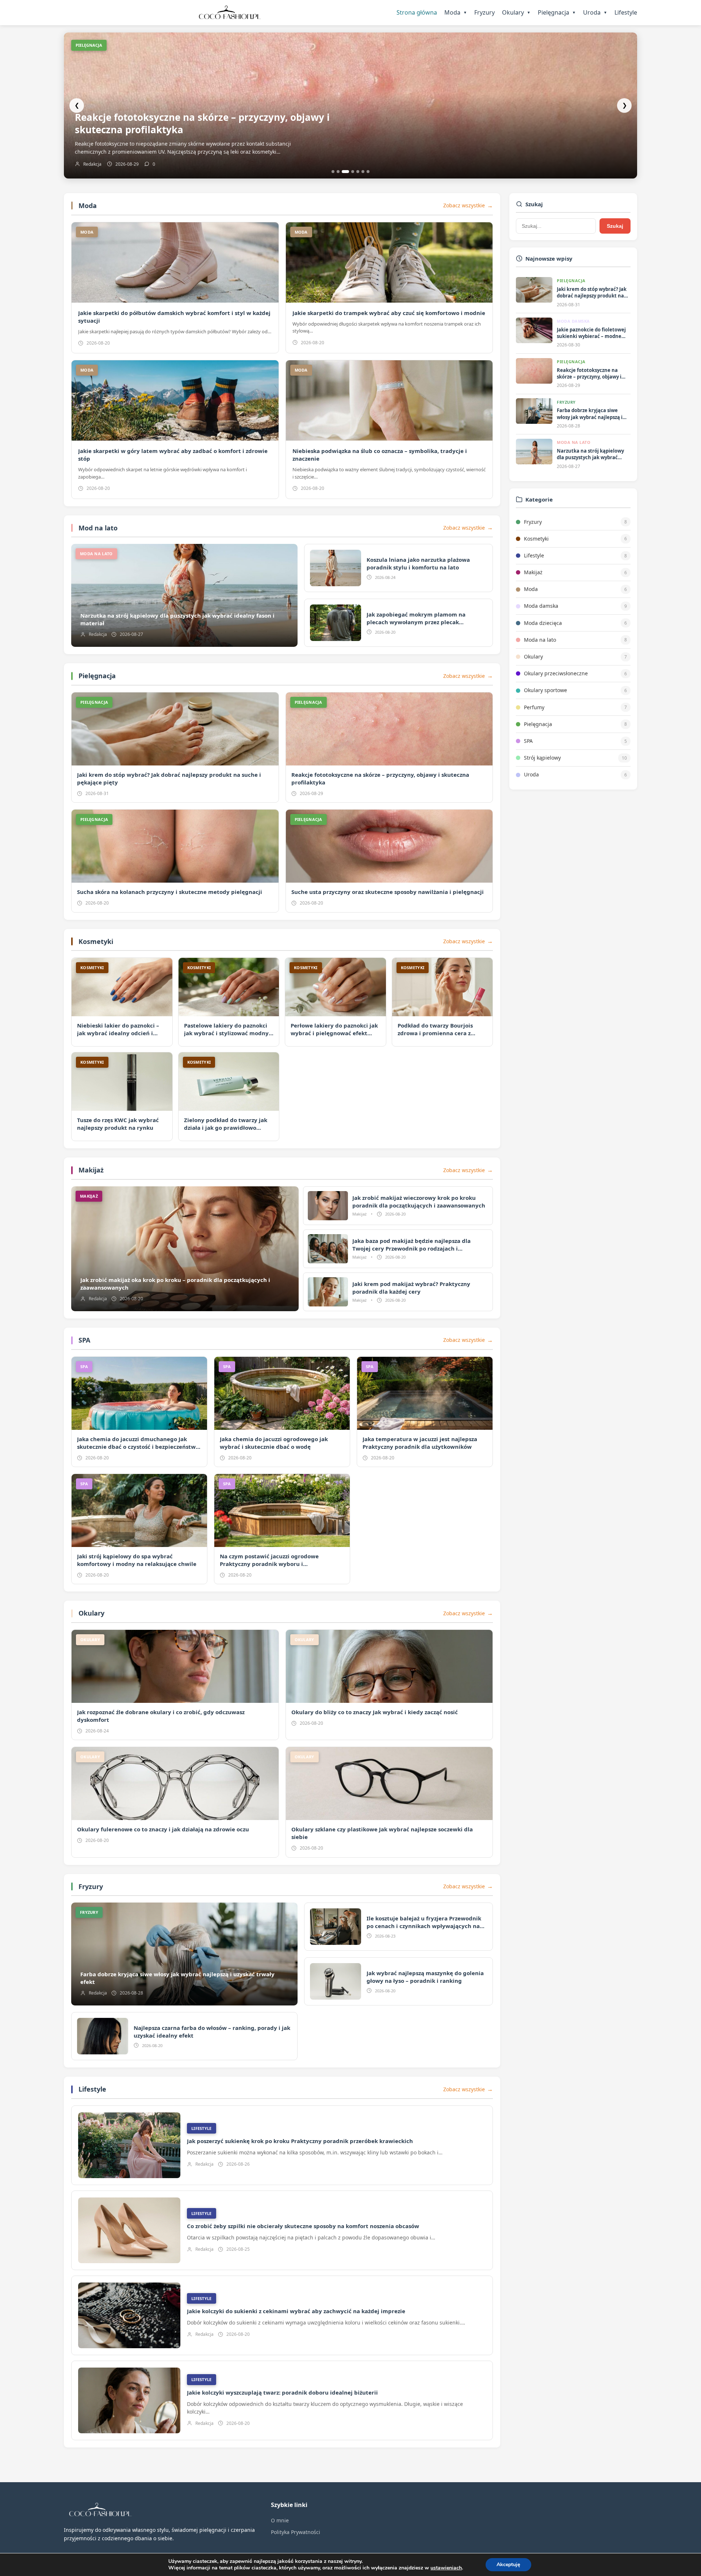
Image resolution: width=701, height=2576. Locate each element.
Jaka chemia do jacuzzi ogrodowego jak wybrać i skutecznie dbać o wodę (274, 1443)
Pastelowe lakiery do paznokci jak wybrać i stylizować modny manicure (226, 1033)
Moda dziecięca (543, 623)
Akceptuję (508, 2565)
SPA (84, 1340)
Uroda (595, 12)
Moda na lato (540, 640)
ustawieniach (446, 2568)
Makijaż (91, 1170)
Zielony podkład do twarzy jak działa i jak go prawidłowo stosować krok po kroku (226, 1128)
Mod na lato (98, 528)
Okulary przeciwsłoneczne (556, 673)
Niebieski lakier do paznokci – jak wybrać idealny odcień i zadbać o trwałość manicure (118, 1033)
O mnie (280, 2520)
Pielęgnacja (557, 12)
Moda (456, 12)
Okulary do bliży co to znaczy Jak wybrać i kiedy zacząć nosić (375, 1712)
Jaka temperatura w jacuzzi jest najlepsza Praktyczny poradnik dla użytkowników (420, 1443)
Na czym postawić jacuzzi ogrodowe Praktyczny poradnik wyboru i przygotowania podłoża (269, 1564)
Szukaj (615, 226)
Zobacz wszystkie (464, 205)
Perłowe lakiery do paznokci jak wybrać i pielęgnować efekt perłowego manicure (334, 1033)
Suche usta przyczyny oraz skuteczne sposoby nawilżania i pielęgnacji (388, 892)
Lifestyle (626, 12)
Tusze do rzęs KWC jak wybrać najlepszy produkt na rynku (118, 1124)
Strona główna (417, 12)
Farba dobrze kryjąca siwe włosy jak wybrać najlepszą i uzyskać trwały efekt (202, 123)
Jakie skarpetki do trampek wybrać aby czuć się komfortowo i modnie (389, 313)
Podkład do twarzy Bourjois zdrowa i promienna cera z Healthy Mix (435, 1033)
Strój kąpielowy (542, 758)
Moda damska (541, 606)
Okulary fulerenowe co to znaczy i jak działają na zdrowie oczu (163, 1829)
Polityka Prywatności (296, 2532)
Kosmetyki (96, 941)
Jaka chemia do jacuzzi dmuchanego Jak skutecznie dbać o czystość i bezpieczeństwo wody (138, 1447)
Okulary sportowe (545, 690)
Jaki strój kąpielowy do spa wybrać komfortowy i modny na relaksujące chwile (137, 1560)
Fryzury (484, 12)
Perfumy (534, 707)
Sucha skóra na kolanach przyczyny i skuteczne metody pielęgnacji (170, 892)
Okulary (516, 12)
